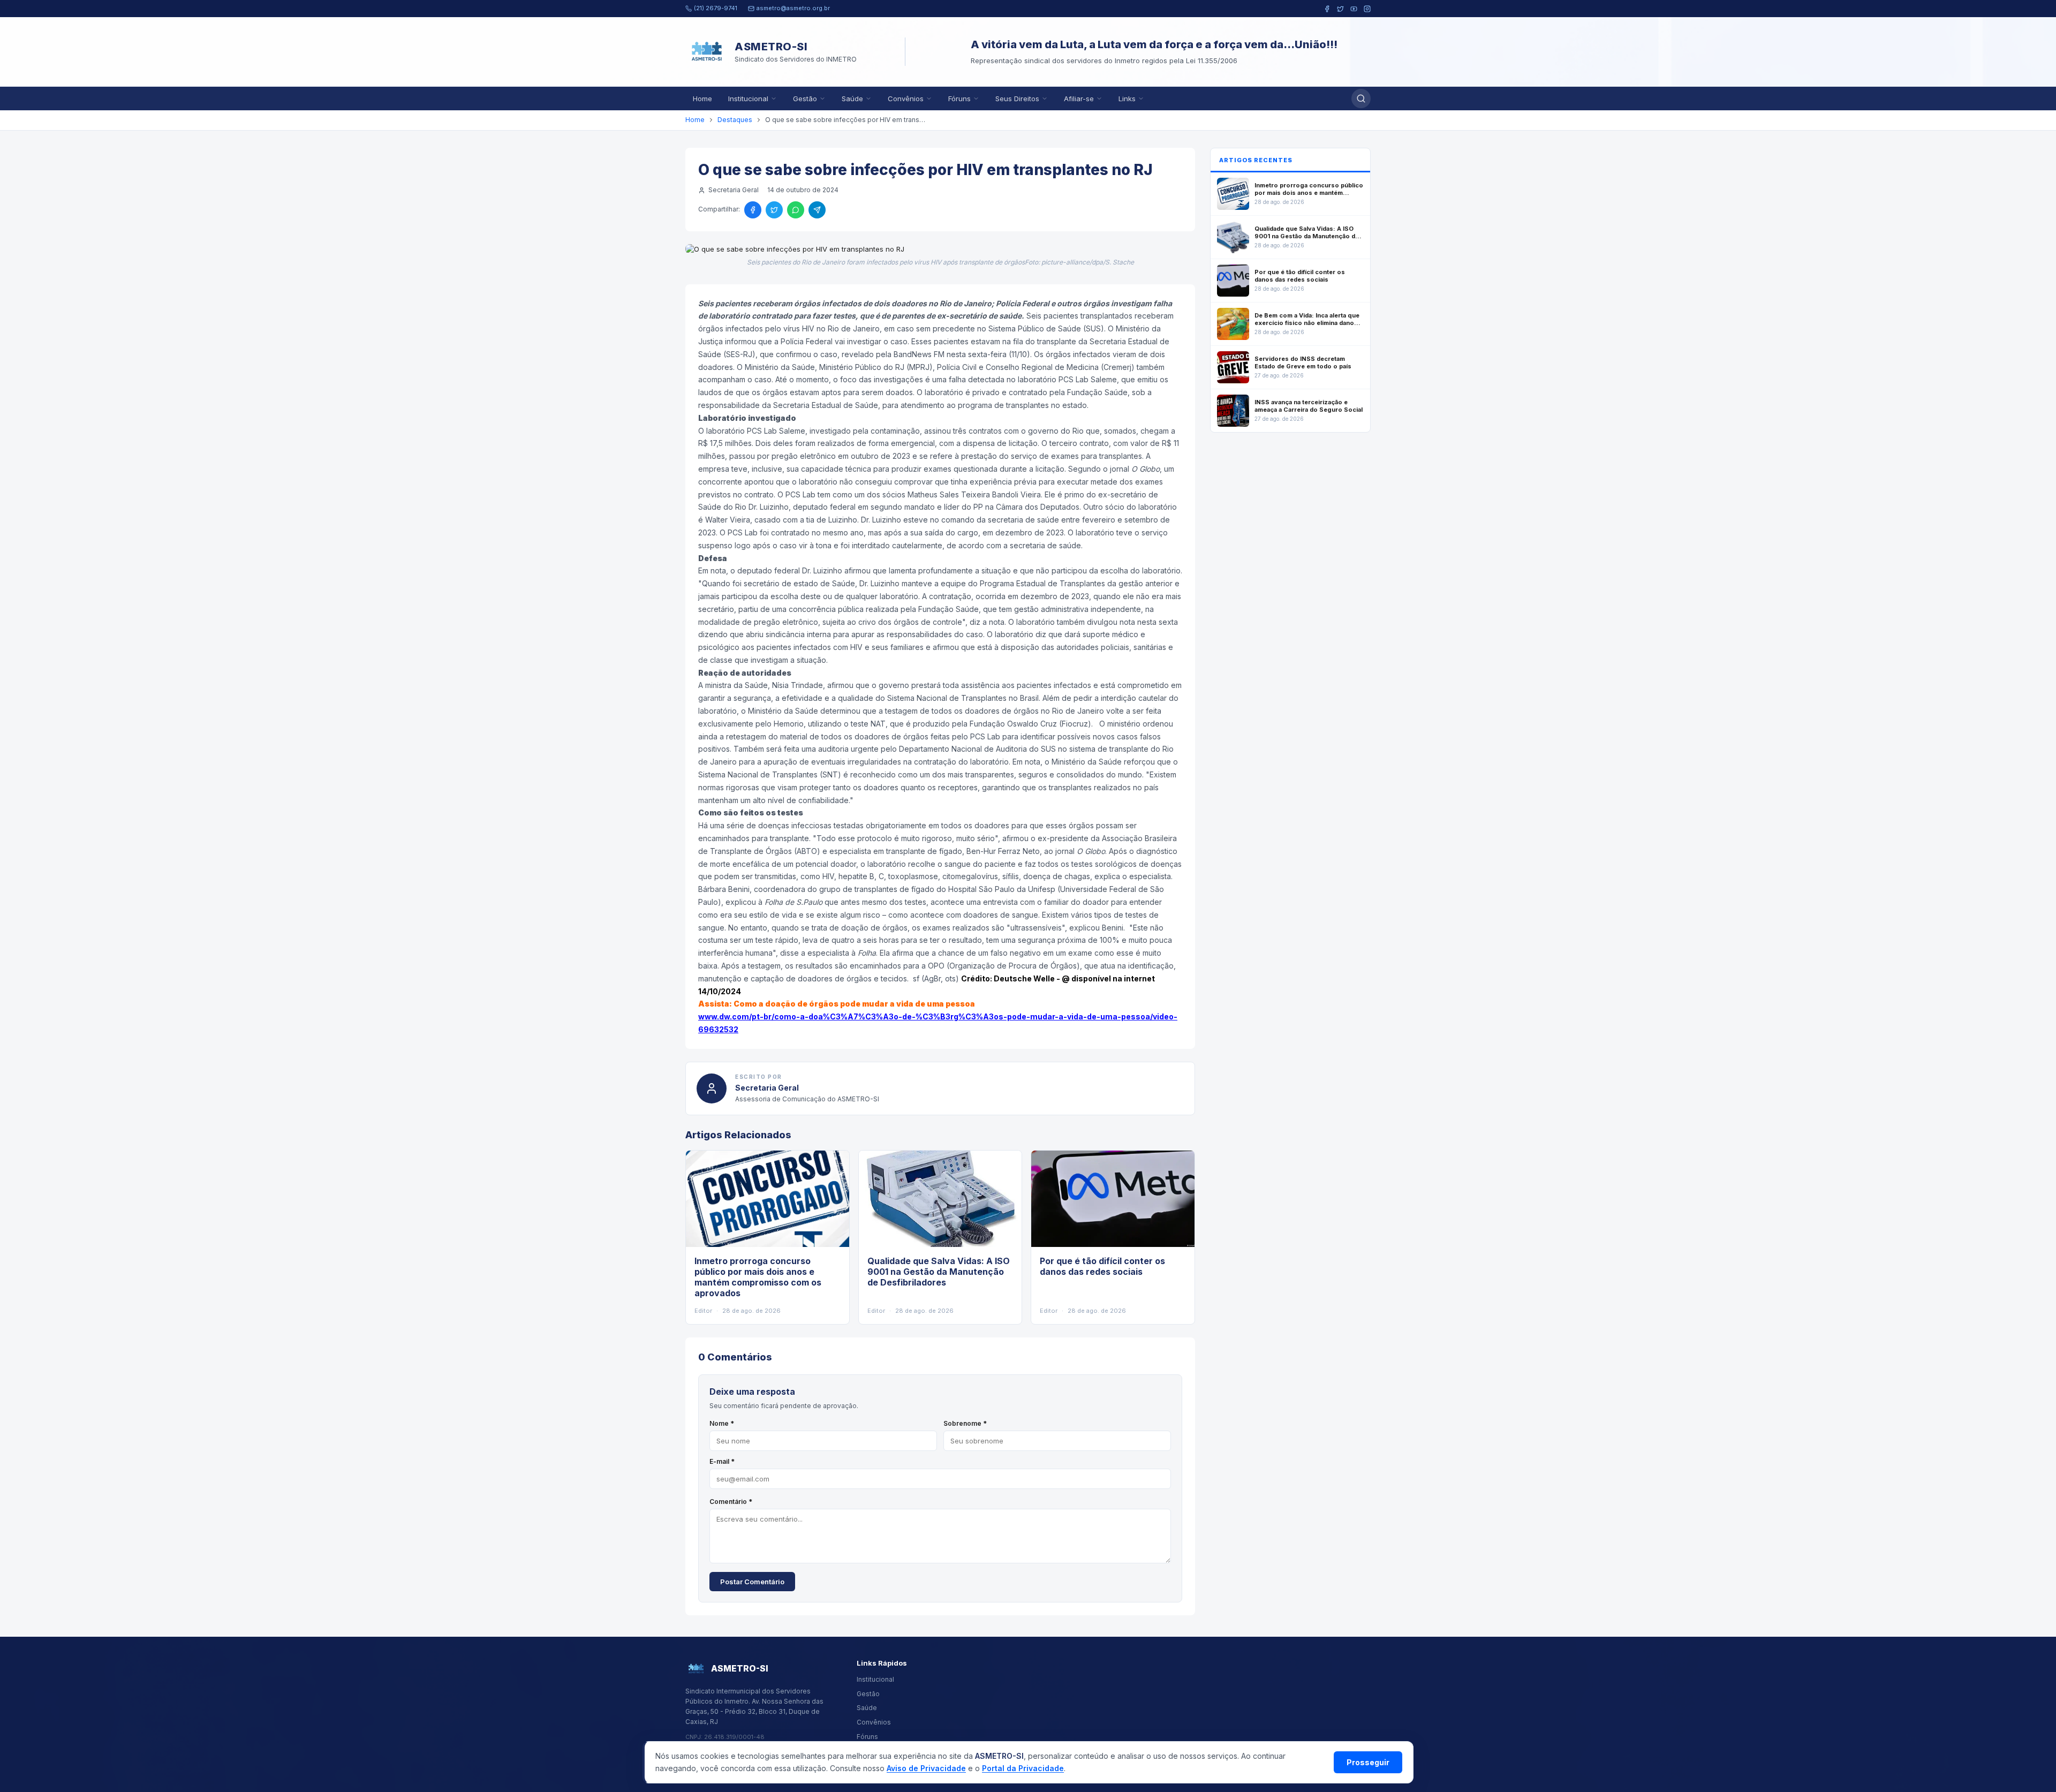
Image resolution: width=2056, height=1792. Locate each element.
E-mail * (722, 1461)
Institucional (748, 99)
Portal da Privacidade (1023, 1768)
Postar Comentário (752, 1582)
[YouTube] (1354, 9)
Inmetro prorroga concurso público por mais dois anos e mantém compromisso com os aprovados (758, 1277)
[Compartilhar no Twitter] (774, 210)
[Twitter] (1340, 9)
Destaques (735, 120)
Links (1127, 99)
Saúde (852, 99)
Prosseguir (1368, 1762)
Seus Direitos (1017, 99)
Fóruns (959, 99)
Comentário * (731, 1502)
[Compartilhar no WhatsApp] (796, 210)
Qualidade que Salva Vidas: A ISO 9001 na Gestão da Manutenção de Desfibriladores (939, 1272)
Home (702, 99)
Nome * (722, 1423)
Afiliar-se (1079, 99)
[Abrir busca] (1361, 99)
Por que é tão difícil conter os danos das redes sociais (1102, 1266)
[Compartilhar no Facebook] (753, 210)
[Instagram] (1367, 9)
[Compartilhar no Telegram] (817, 210)
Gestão (805, 99)
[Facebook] (1327, 9)
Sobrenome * (965, 1423)
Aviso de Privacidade (926, 1768)
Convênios (906, 99)
